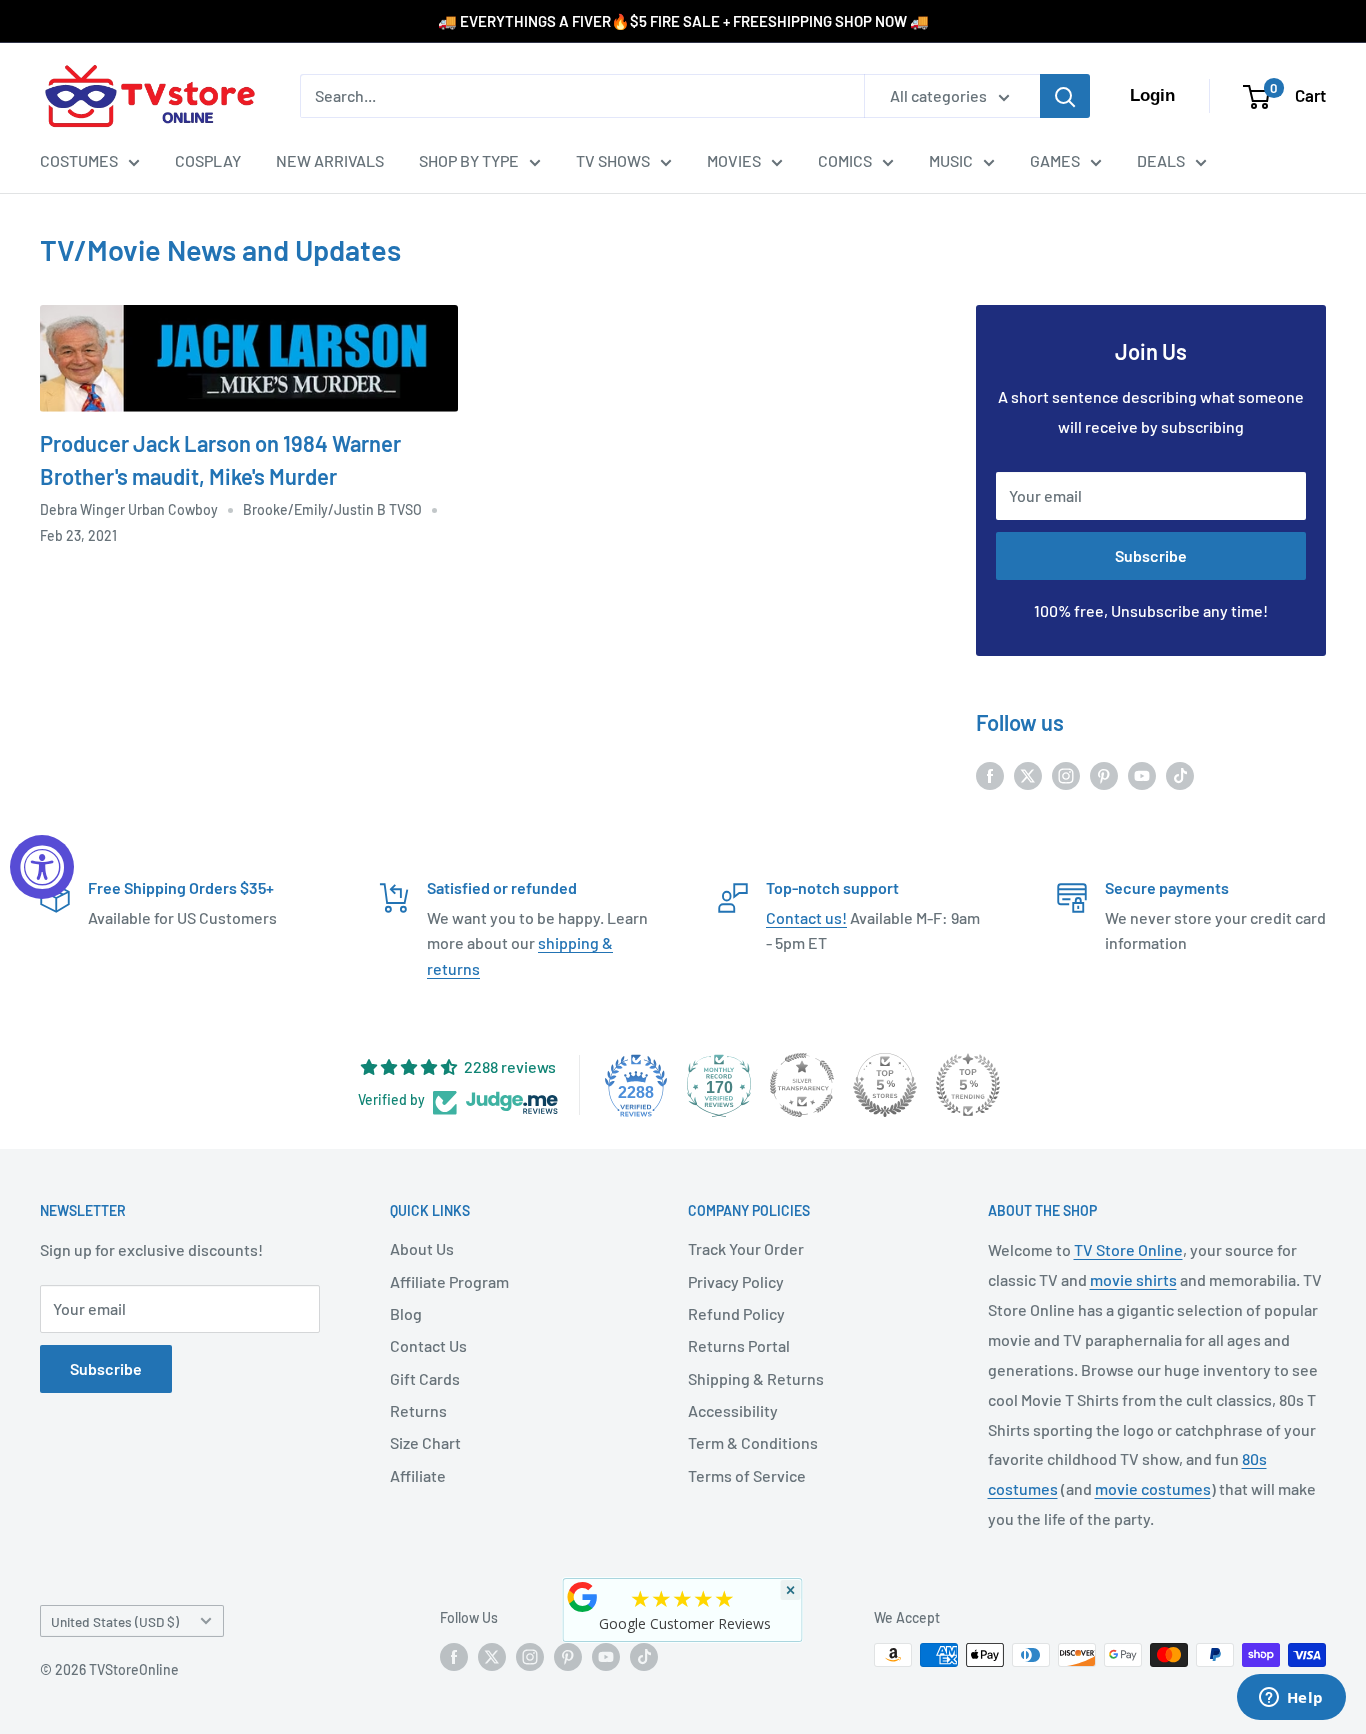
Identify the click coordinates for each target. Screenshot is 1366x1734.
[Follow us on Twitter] (1028, 774)
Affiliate (418, 1475)
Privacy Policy (736, 1281)
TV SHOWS (613, 160)
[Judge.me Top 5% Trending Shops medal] (968, 1085)
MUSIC (951, 160)
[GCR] (583, 1597)
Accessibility (733, 1410)
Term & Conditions (753, 1442)
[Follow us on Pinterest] (1104, 774)
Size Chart (425, 1442)
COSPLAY (208, 160)
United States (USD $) (115, 1621)
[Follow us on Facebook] (990, 774)
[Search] (1065, 96)
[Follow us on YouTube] (1142, 774)
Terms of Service (747, 1475)
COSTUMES (79, 160)
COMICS (845, 160)
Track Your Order (746, 1248)
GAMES (1055, 160)
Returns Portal (739, 1345)
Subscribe (1151, 555)
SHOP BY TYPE (469, 160)
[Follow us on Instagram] (1066, 774)
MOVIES (734, 160)
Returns (418, 1410)
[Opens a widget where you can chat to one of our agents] (1291, 1699)
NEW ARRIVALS (330, 160)
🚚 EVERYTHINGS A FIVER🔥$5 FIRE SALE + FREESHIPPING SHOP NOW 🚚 (683, 21)
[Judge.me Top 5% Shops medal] (885, 1085)
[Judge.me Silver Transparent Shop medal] (802, 1085)
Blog (406, 1313)
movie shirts (1133, 1279)
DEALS (1161, 160)
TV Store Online (1128, 1249)
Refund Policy (736, 1313)
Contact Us (428, 1345)
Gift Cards (425, 1378)
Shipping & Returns (756, 1378)
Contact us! (806, 917)
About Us (422, 1248)
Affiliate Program (449, 1281)
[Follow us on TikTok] (1180, 774)
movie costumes (1153, 1488)
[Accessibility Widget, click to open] (42, 867)
